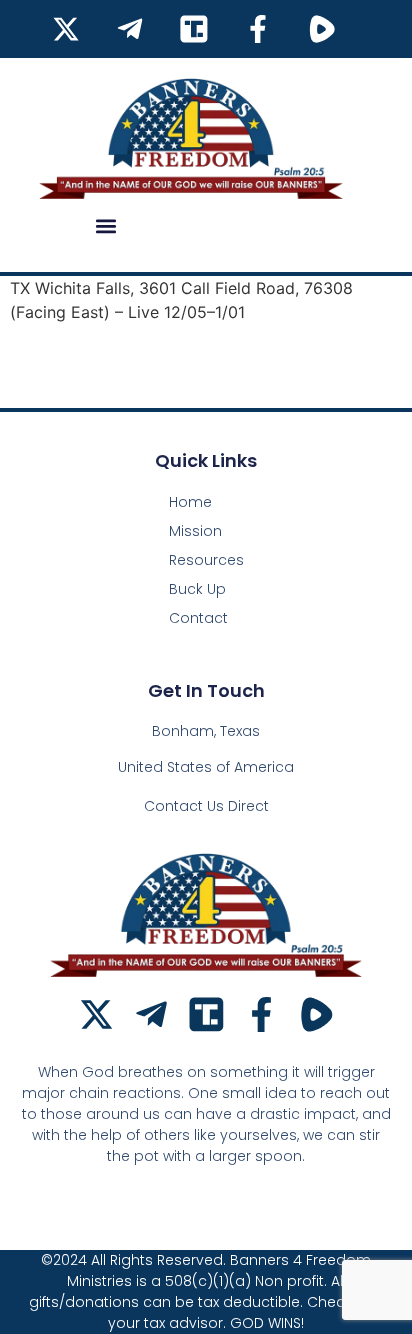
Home (190, 502)
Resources (206, 560)
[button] (105, 225)
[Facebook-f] (261, 1014)
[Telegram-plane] (151, 1014)
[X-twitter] (96, 1014)
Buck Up (197, 589)
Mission (195, 531)
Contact (198, 618)
